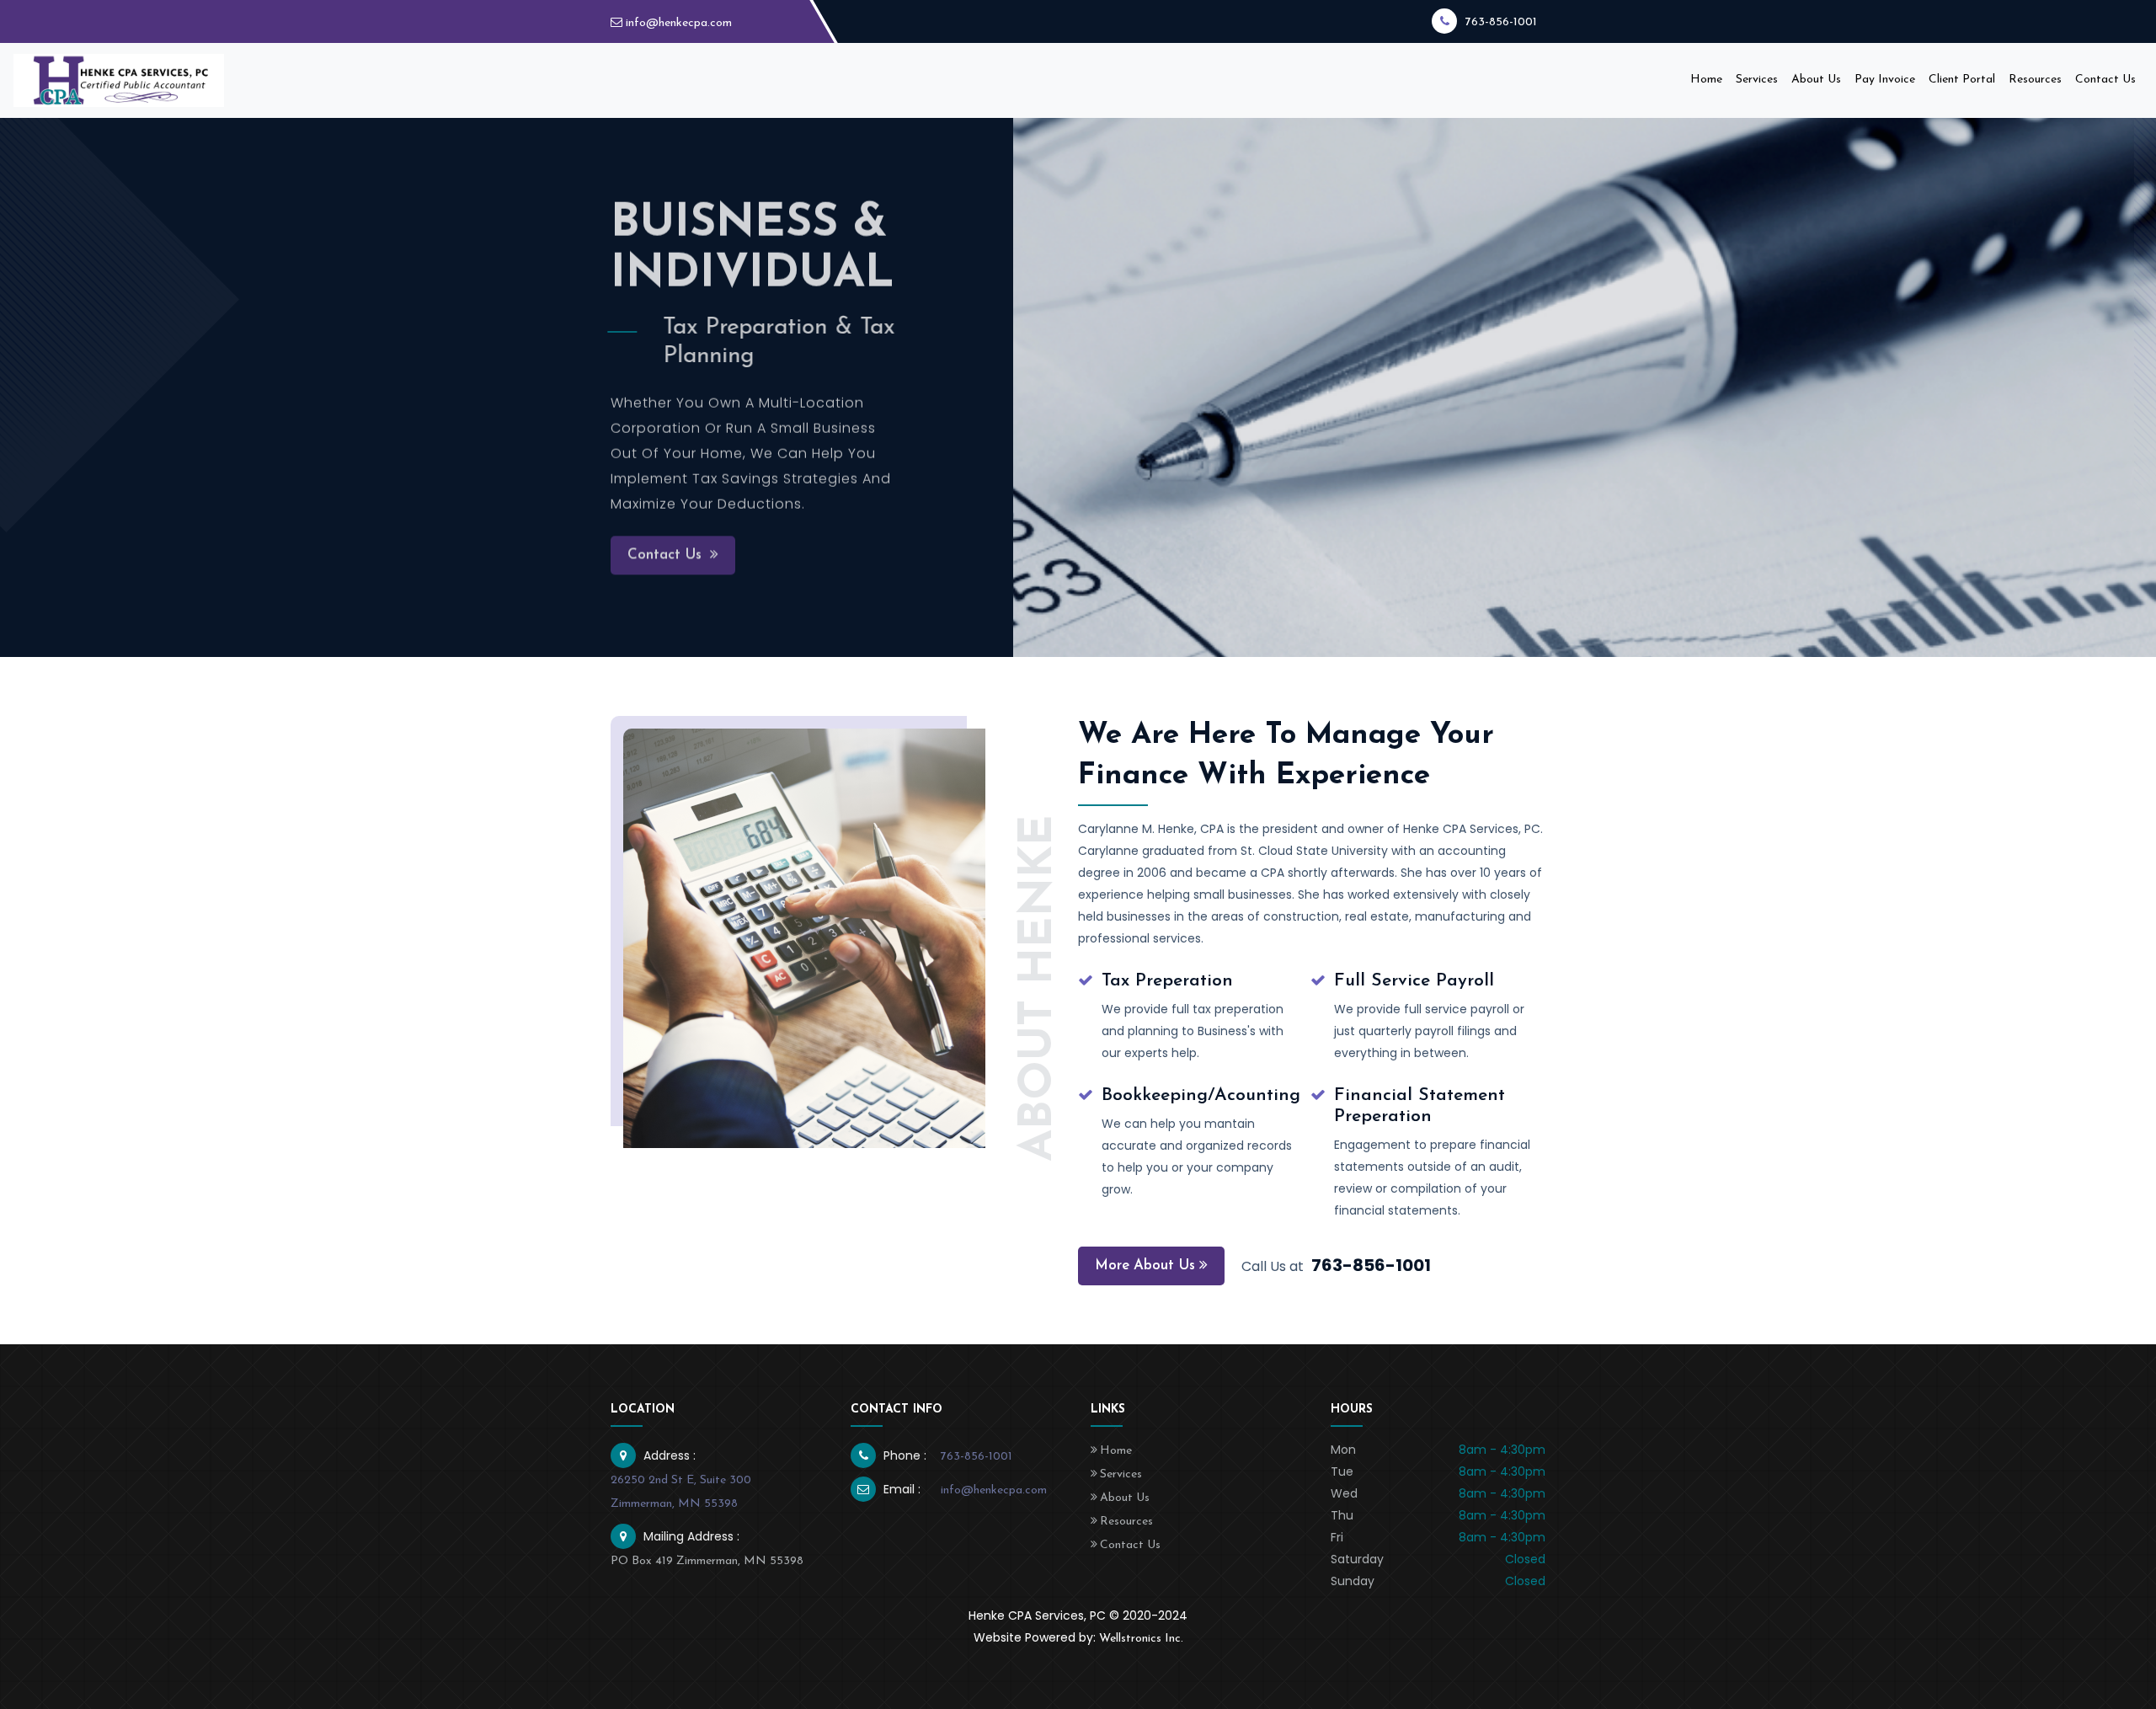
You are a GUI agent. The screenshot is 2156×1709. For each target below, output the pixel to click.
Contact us (667, 558)
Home (1710, 79)
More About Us (1145, 1266)
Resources (2035, 80)
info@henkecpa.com (679, 23)
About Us (1816, 80)
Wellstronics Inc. (1141, 1639)
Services (1757, 80)
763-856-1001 (1501, 22)
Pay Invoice (1885, 80)
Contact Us (2105, 80)
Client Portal (1962, 80)
